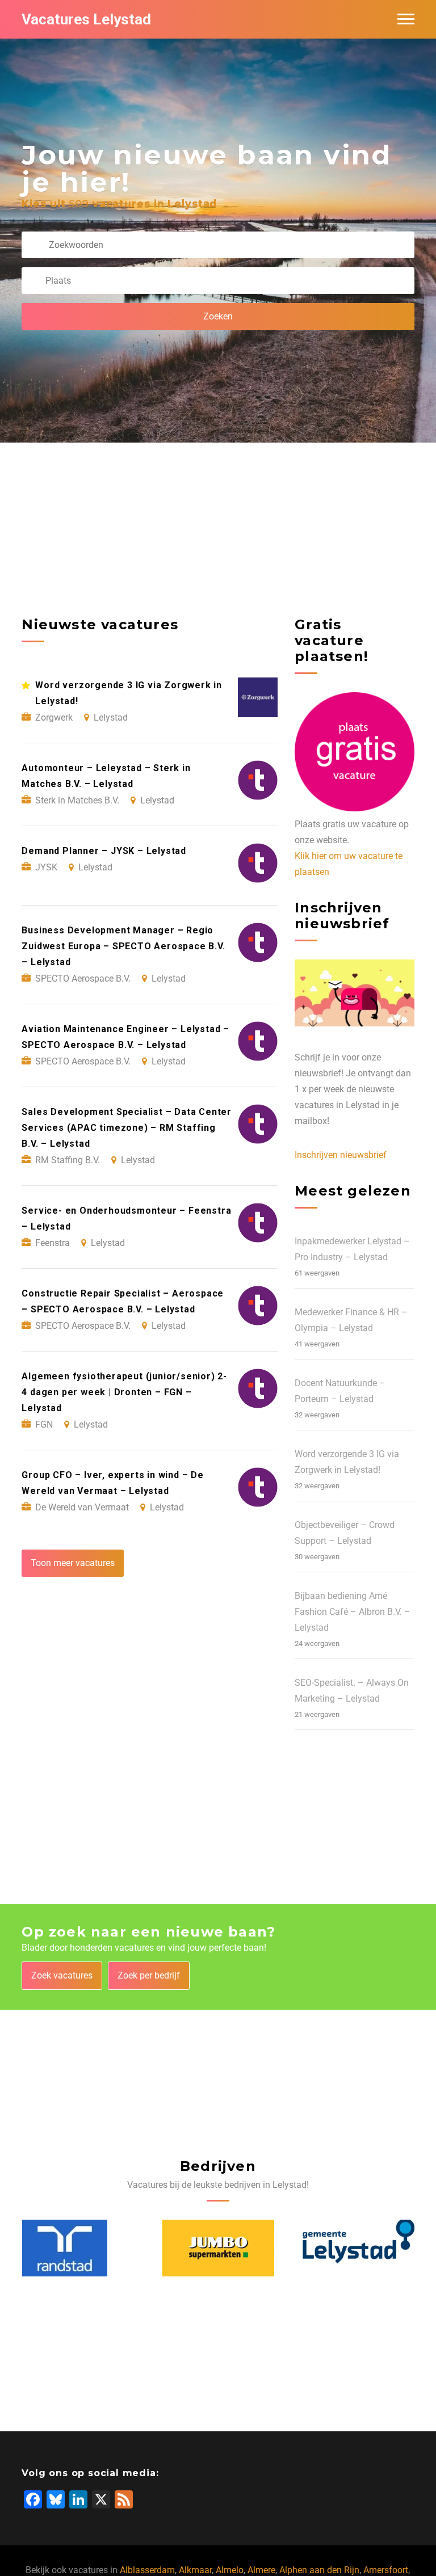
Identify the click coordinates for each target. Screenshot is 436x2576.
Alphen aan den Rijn (319, 2570)
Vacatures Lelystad (86, 19)
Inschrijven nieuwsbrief (341, 1155)
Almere (261, 2570)
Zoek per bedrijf (149, 1975)
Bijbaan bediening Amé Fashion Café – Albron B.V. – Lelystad (353, 1612)
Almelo (230, 2570)
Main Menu (406, 19)
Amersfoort (386, 2570)
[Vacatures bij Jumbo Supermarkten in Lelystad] (218, 2248)
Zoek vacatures (62, 1975)
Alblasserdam (147, 2570)
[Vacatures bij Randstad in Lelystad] (65, 2248)
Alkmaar (195, 2570)
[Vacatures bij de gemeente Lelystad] (359, 2248)
